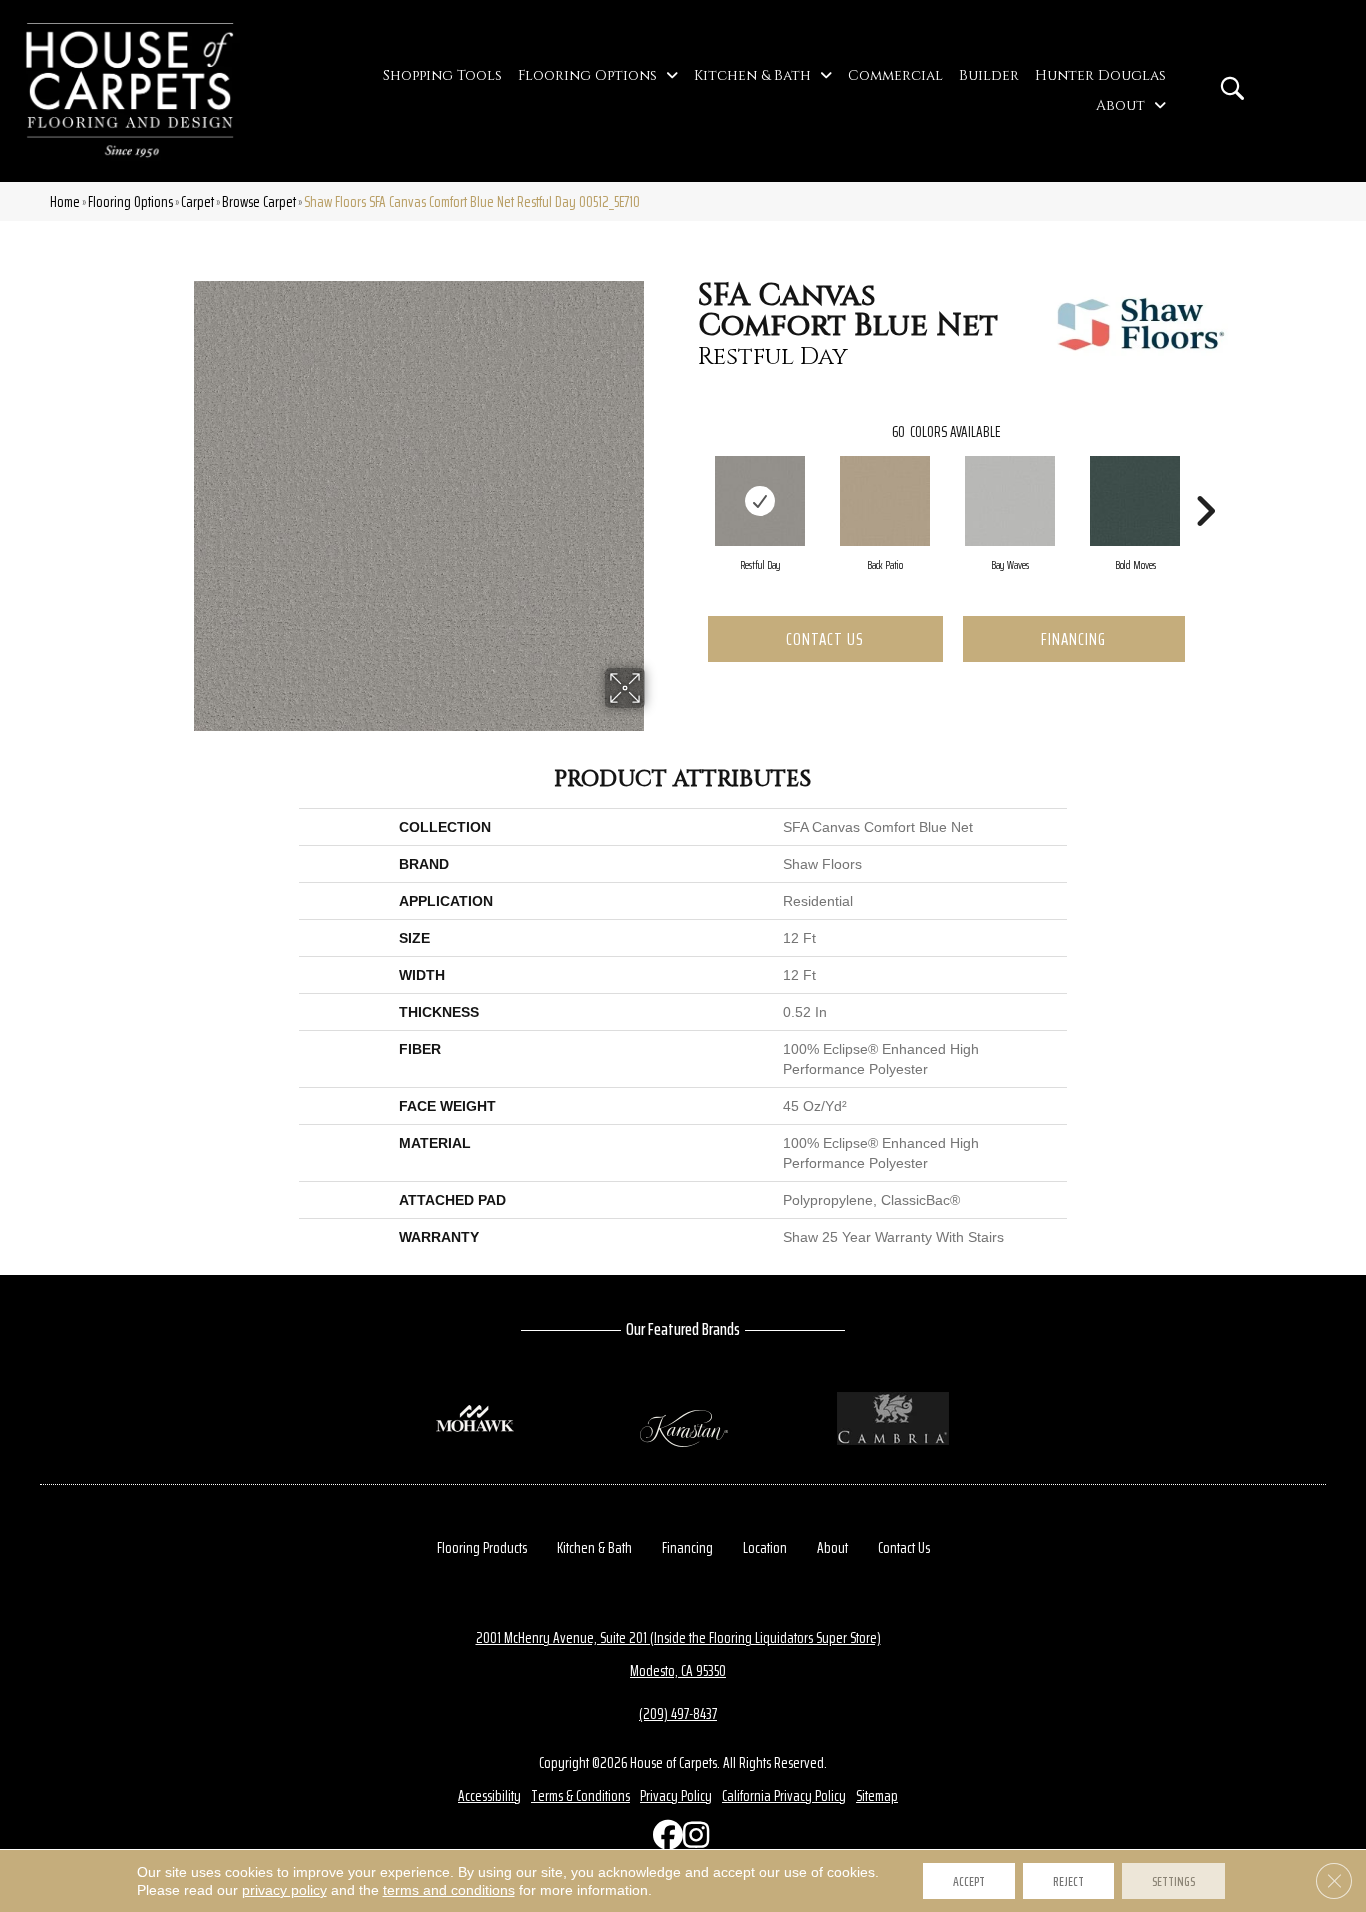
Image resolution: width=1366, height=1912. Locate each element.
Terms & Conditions (580, 1795)
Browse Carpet (259, 201)
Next (1205, 481)
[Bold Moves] (1135, 501)
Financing (1073, 639)
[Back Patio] (885, 501)
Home (65, 201)
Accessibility (489, 1795)
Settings (1173, 1881)
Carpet (197, 201)
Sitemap (877, 1795)
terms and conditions (449, 1890)
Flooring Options (130, 201)
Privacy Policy (676, 1795)
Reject (1068, 1881)
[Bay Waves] (1010, 501)
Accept (969, 1881)
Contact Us (825, 639)
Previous (688, 481)
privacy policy (284, 1890)
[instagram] (693, 1839)
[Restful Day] (760, 501)
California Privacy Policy (784, 1795)
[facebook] (663, 1839)
